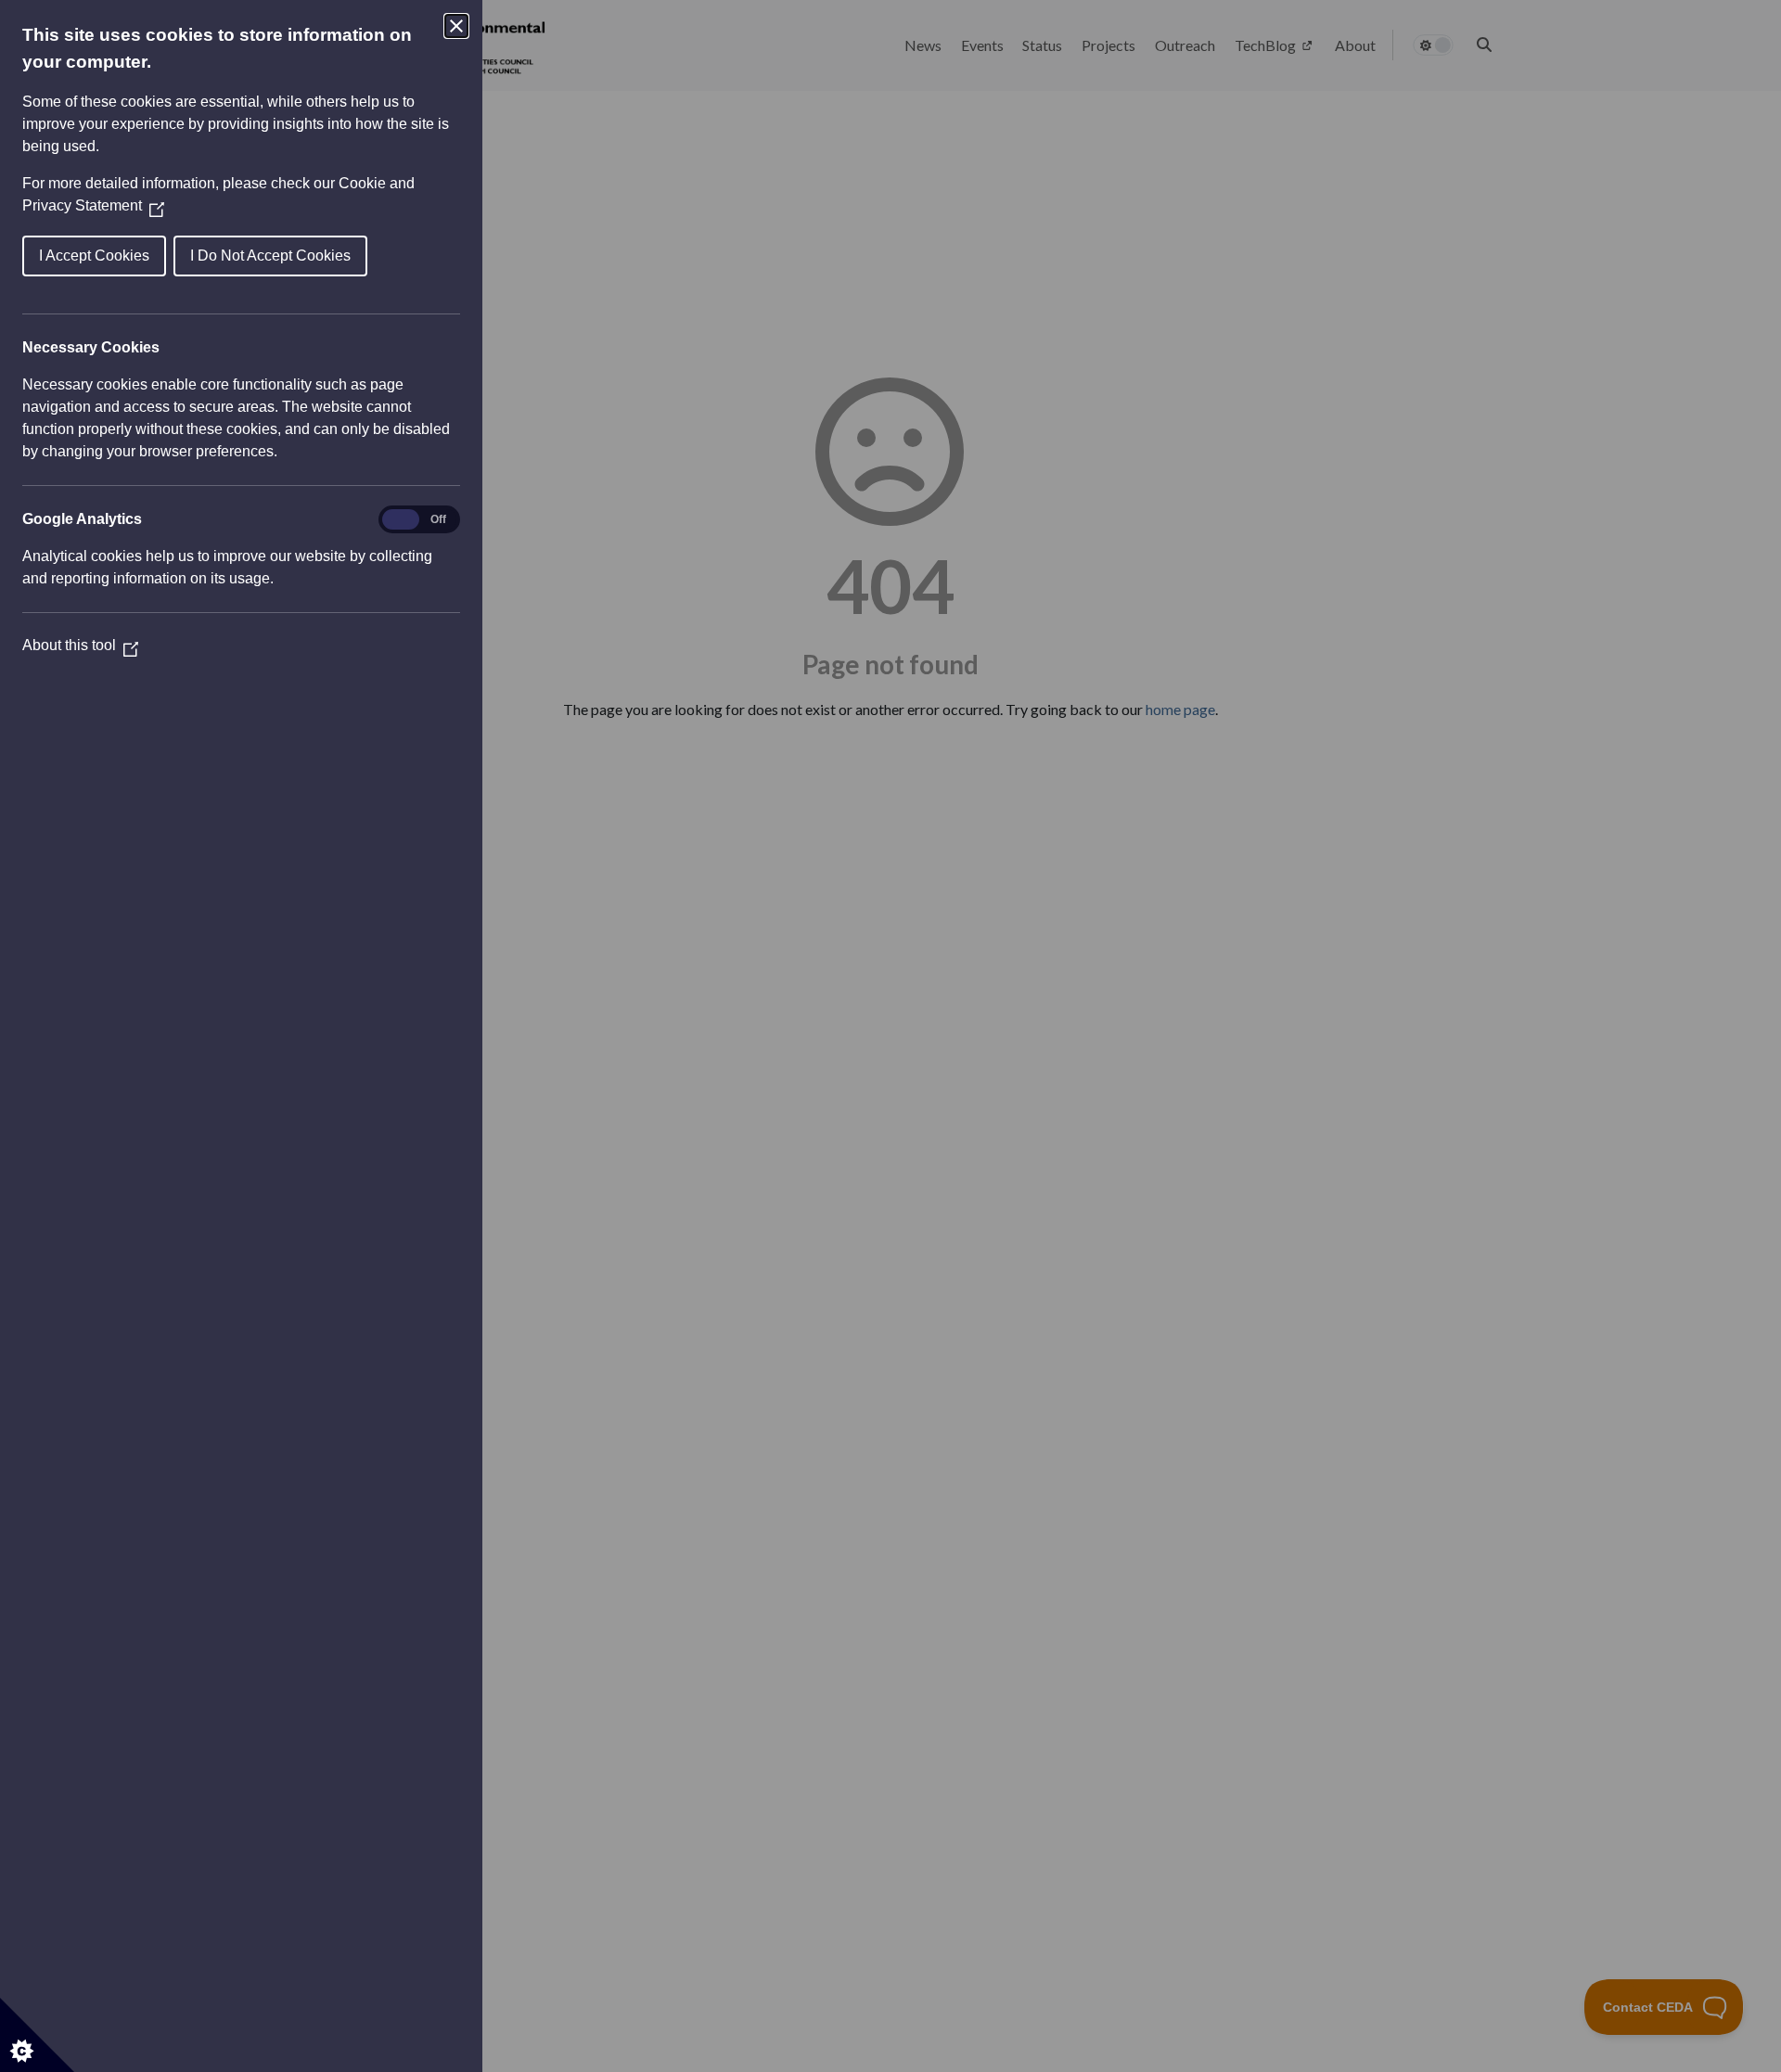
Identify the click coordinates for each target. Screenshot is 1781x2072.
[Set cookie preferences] (37, 2035)
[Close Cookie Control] (456, 26)
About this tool (80, 645)
